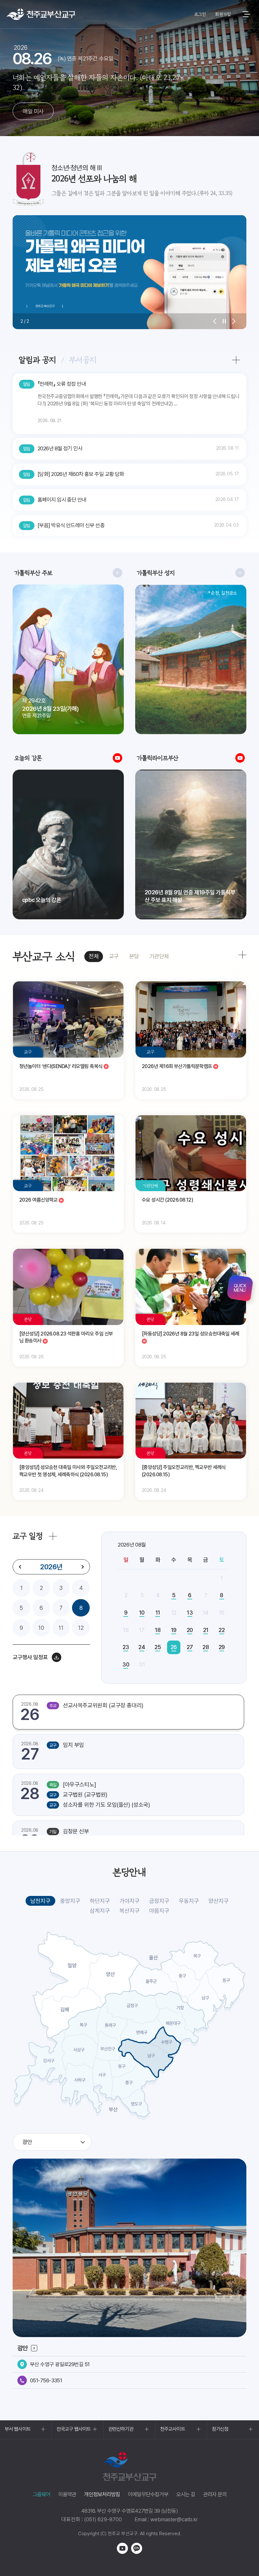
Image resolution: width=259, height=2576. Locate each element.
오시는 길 (186, 2494)
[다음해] (82, 1567)
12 (81, 1628)
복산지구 (129, 1911)
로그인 (200, 14)
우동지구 (189, 1901)
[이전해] (20, 1567)
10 (41, 1628)
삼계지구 (100, 1911)
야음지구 (159, 1911)
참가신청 (220, 2429)
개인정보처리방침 (102, 2494)
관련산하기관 (121, 2429)
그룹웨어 (42, 2494)
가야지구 (129, 1901)
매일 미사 (33, 111)
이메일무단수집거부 (148, 2494)
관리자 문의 (215, 2494)
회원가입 (223, 14)
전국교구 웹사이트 (74, 2429)
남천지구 (40, 1901)
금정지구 (159, 1901)
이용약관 (67, 2494)
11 (61, 1628)
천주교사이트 (173, 2429)
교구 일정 (28, 1536)
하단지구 (100, 1901)
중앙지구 (70, 1901)
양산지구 (219, 1901)
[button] (215, 321)
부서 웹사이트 (18, 2429)
